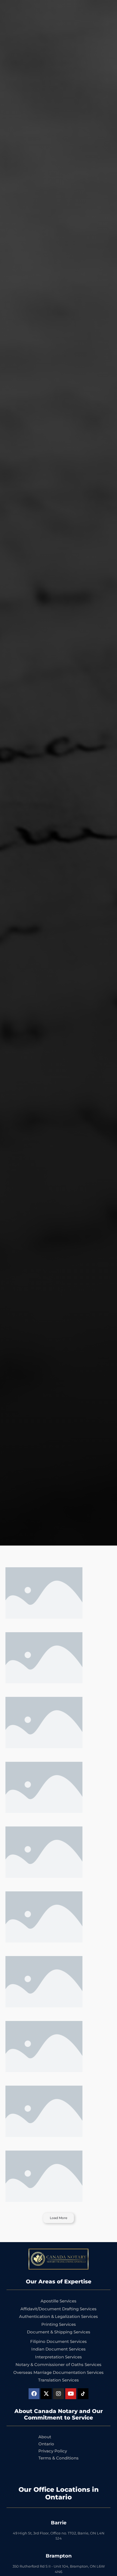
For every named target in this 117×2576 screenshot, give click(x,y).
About (45, 2437)
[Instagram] (59, 2394)
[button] (59, 2218)
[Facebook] (34, 2394)
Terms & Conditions (59, 2458)
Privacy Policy (53, 2451)
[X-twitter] (46, 2394)
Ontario (46, 2444)
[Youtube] (71, 2394)
